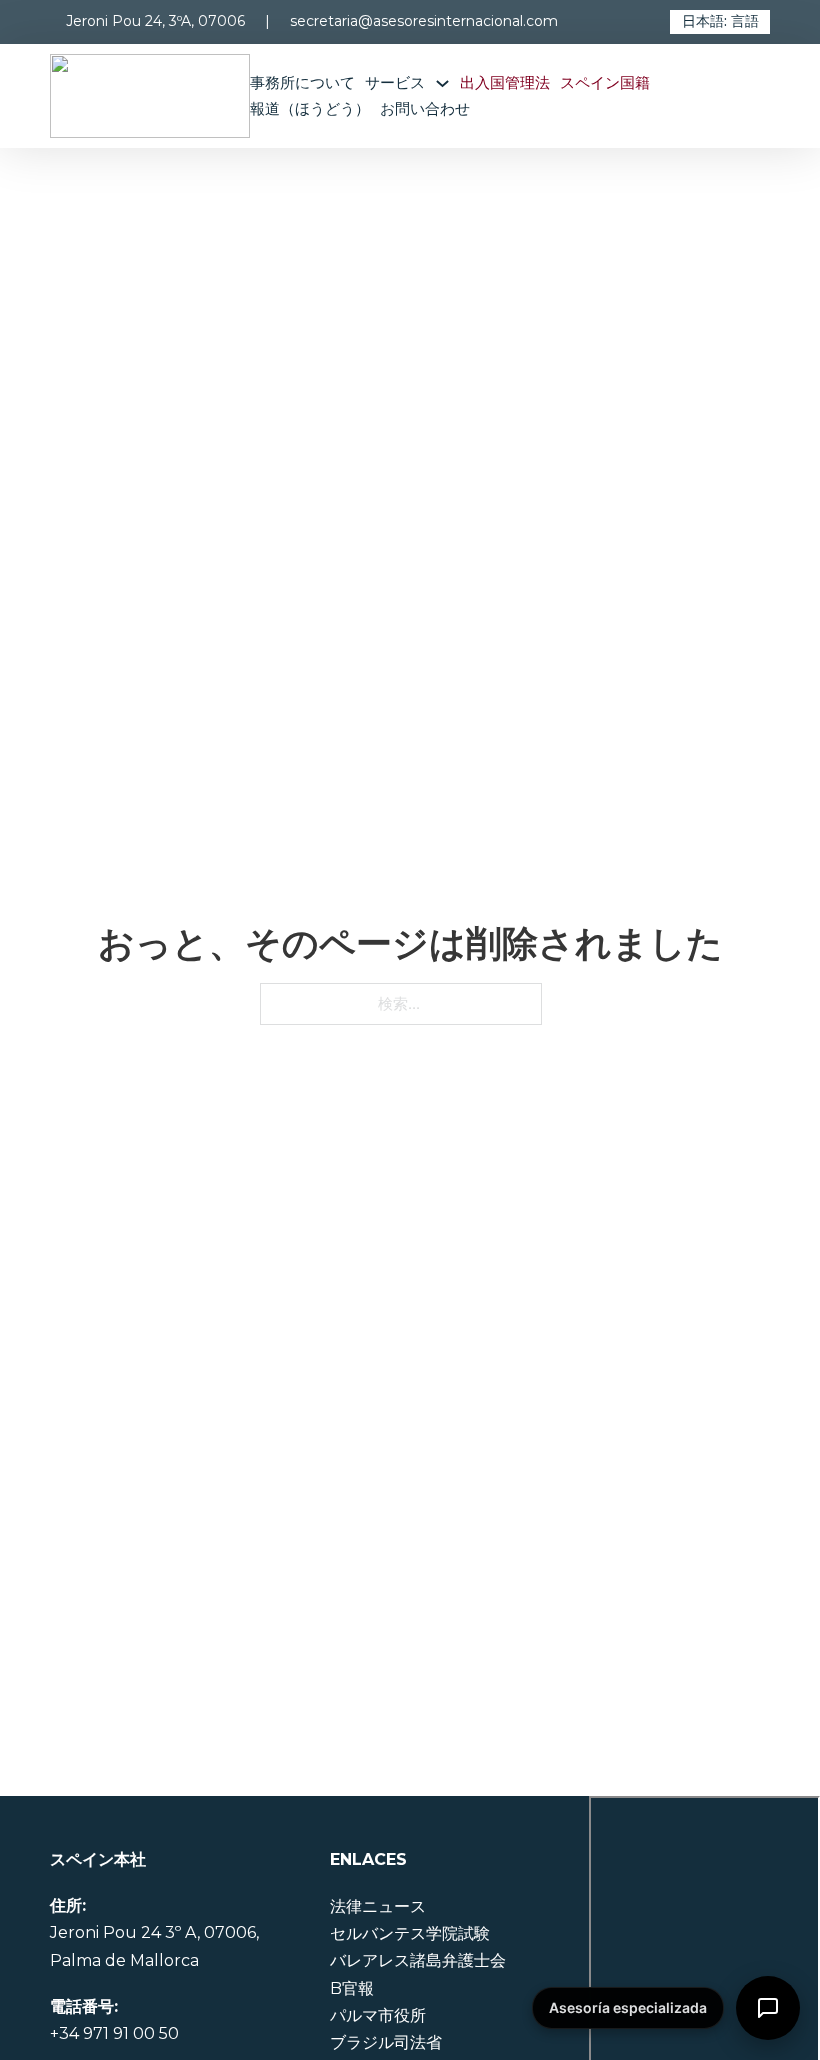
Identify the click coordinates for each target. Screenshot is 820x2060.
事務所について (302, 82)
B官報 (352, 1988)
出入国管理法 (505, 82)
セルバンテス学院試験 (410, 1933)
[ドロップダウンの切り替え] (447, 83)
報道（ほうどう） (310, 108)
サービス (395, 82)
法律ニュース (378, 1906)
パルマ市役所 (378, 2015)
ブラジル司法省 (386, 2042)
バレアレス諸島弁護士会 (418, 1960)
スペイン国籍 (605, 82)
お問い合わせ (425, 108)
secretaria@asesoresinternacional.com (424, 21)
